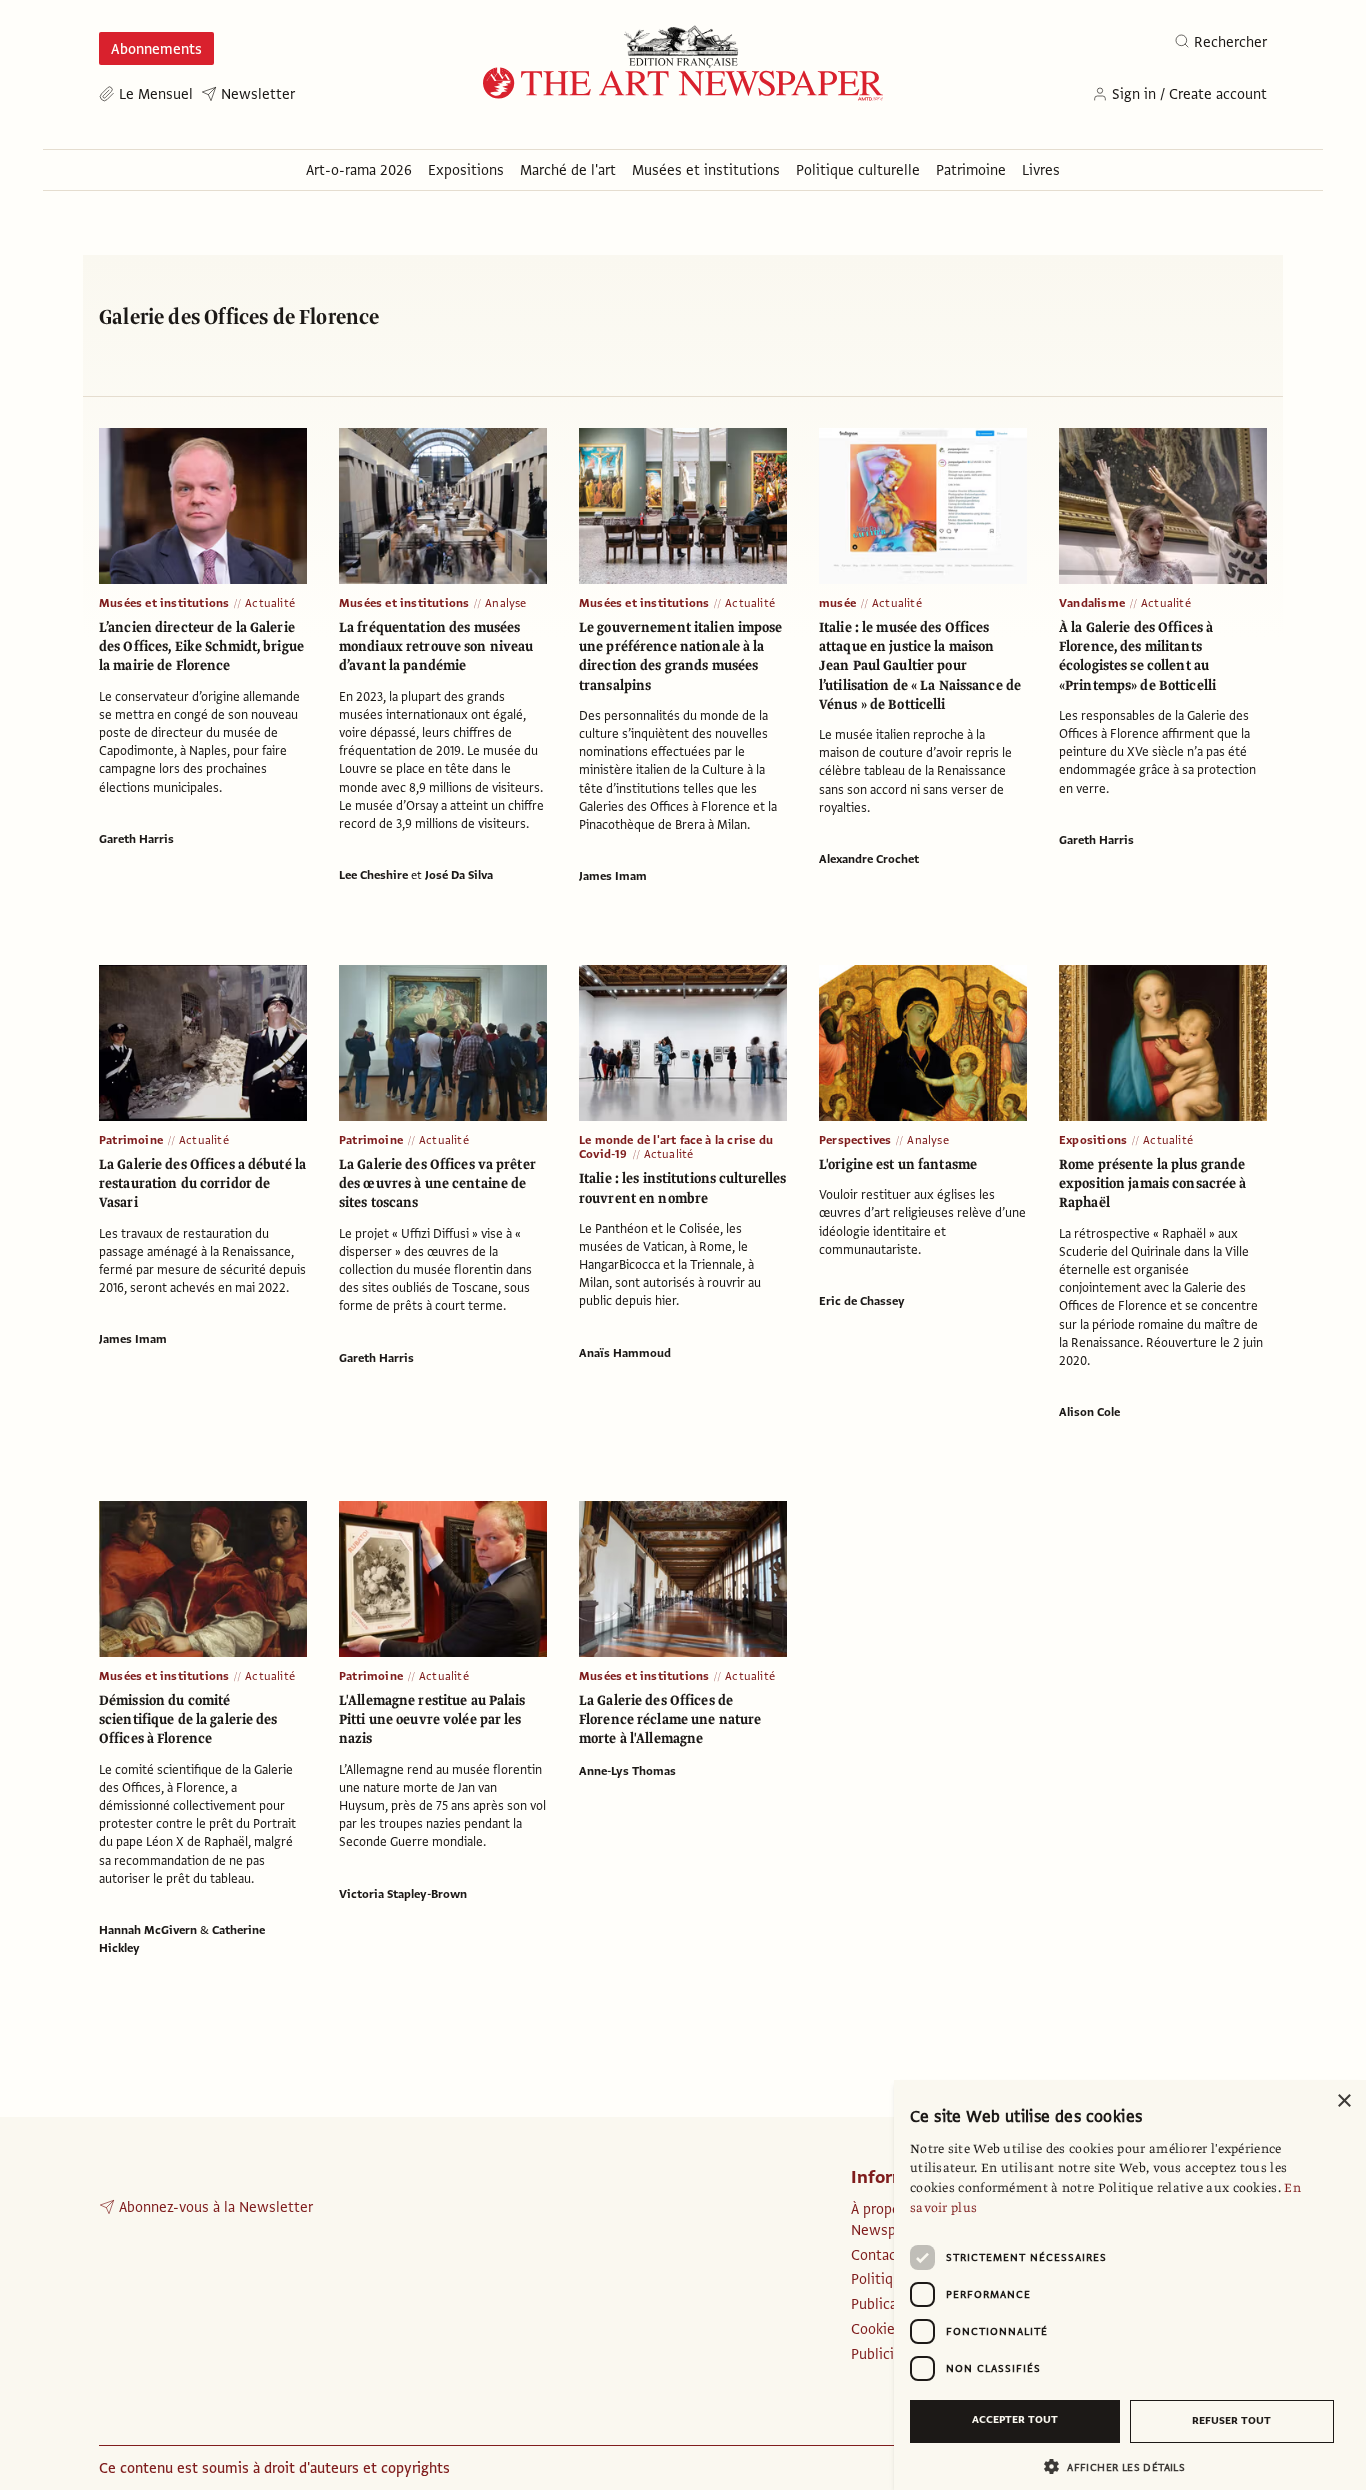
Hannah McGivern (148, 1930)
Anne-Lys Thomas (627, 1771)
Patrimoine (131, 1140)
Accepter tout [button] (1015, 2419)
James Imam (613, 876)
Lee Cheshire (373, 875)
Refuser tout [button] (1231, 2420)
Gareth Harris (136, 839)
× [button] (1343, 2101)
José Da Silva (459, 875)
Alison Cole (1089, 1412)
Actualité (270, 603)
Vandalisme (1092, 603)
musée (837, 603)
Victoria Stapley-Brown (403, 1894)
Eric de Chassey (862, 1301)
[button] (1122, 2466)
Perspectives (855, 1140)
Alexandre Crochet (869, 859)
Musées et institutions (164, 603)
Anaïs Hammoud (625, 1353)
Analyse (505, 603)
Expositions (1093, 1140)
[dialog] (1130, 2285)
